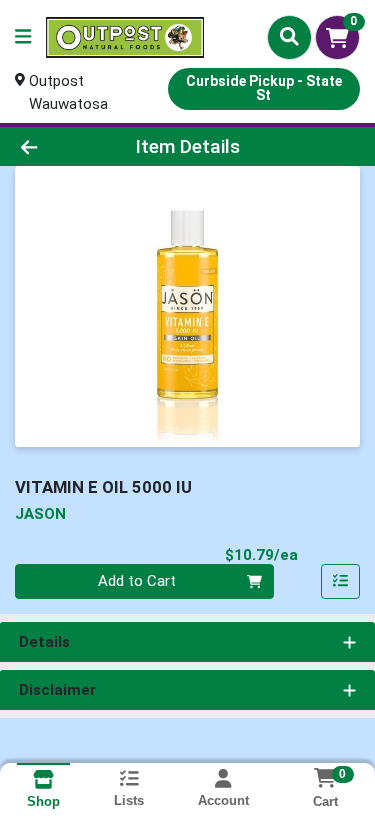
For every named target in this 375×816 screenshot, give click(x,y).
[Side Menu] (23, 37)
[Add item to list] (341, 582)
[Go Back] (58, 146)
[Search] (289, 37)
